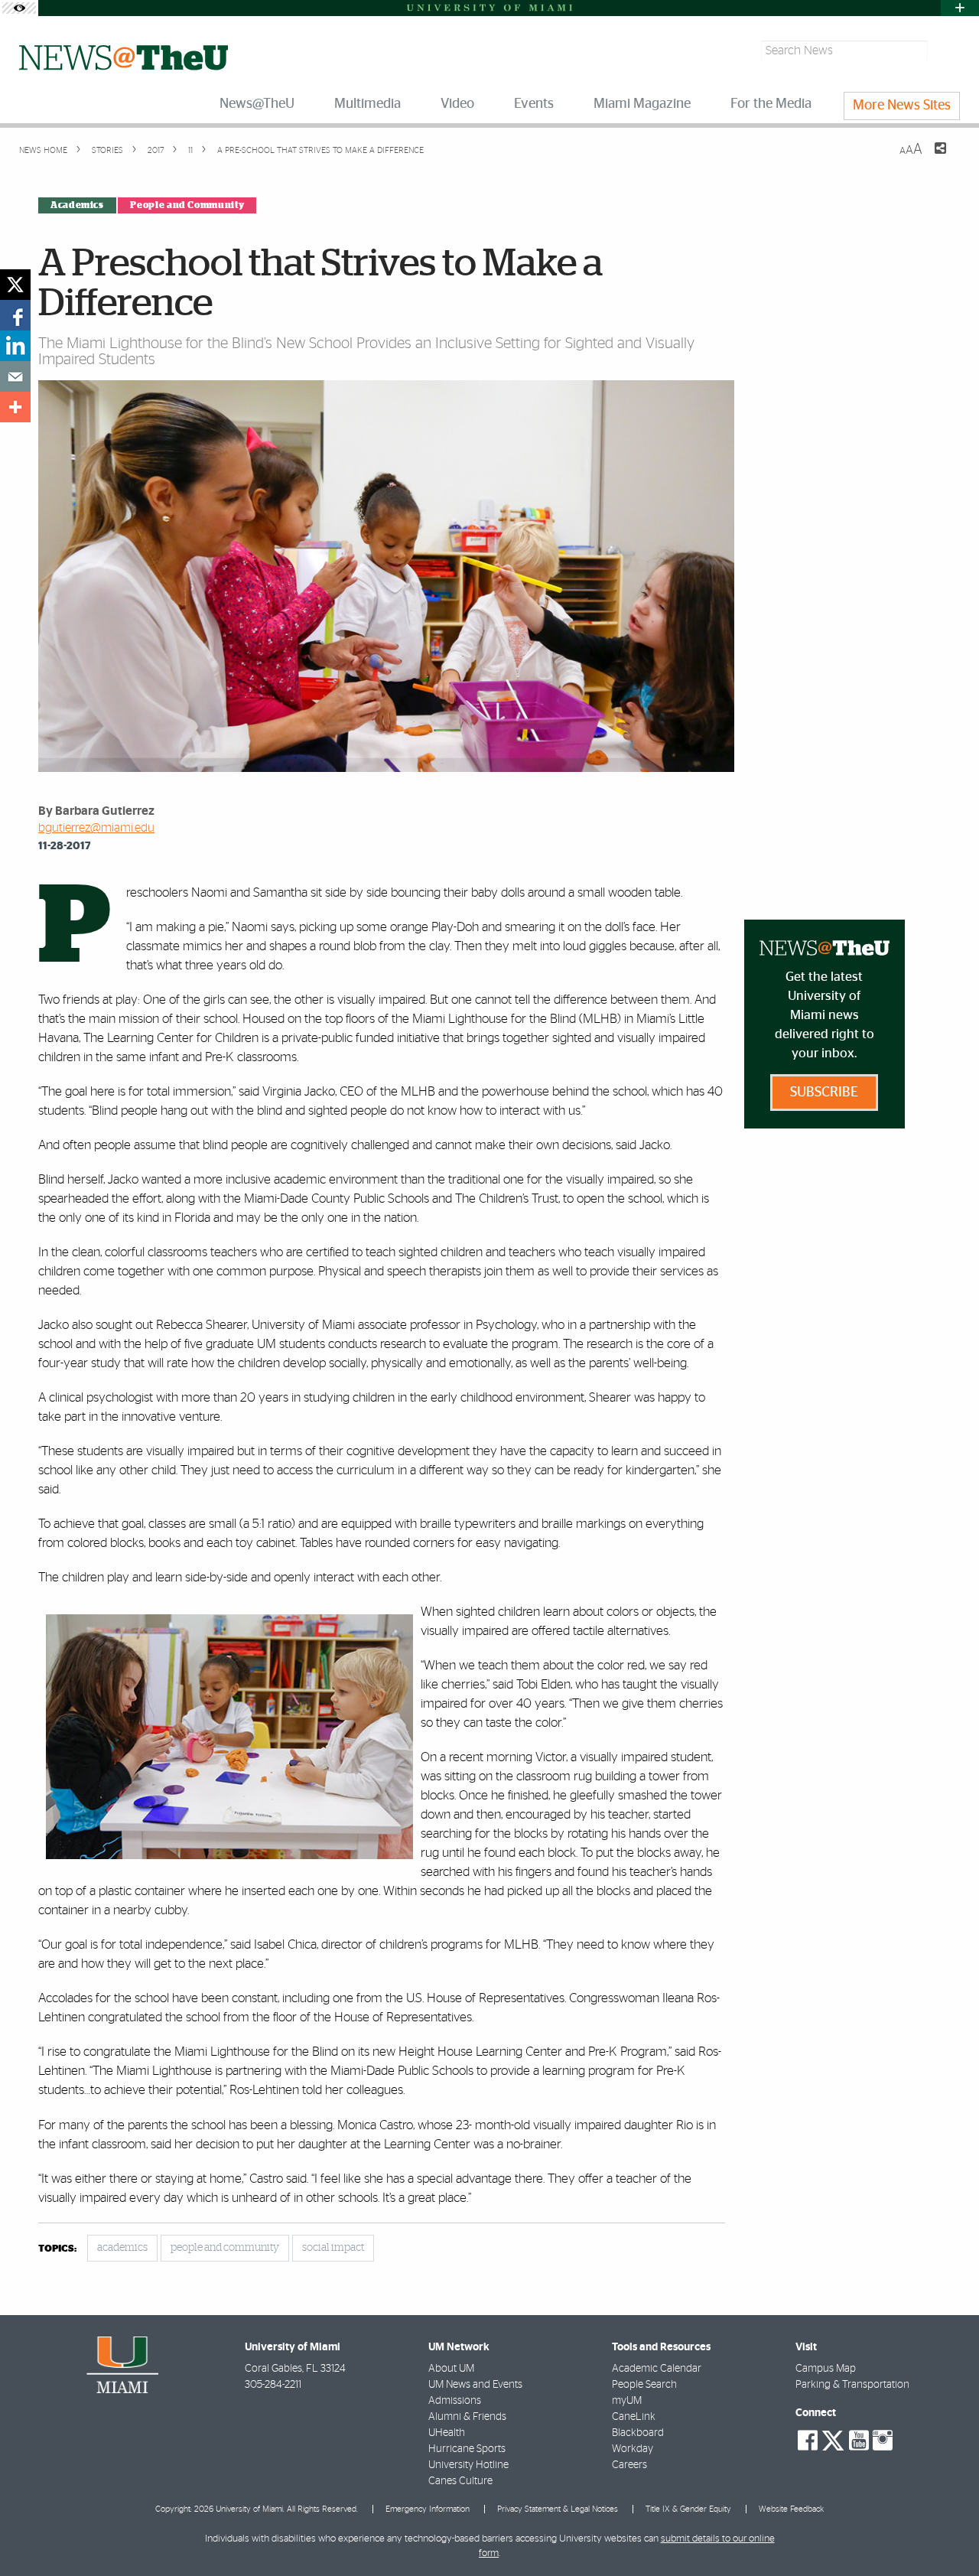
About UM (451, 2369)
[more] (15, 407)
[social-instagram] (883, 2441)
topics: (57, 2249)
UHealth (447, 2433)
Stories (106, 150)
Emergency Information (428, 2509)
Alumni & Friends (467, 2417)
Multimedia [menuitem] (368, 104)
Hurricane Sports (467, 2449)
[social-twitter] (833, 2439)
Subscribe (824, 1093)
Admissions (455, 2401)
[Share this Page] (931, 158)
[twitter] (15, 285)
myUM (627, 2401)
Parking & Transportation (852, 2385)
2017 (154, 150)
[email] (15, 376)
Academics (77, 205)
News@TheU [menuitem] (257, 104)
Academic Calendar (657, 2369)
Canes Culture (460, 2481)
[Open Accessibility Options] (19, 8)
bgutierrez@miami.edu (96, 828)
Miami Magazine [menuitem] (642, 104)
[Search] (946, 51)
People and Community (187, 205)
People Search (644, 2385)
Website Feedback (791, 2509)
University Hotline (468, 2465)
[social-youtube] (859, 2441)
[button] (946, 2534)
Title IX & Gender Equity (688, 2509)
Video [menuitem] (457, 104)
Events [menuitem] (534, 104)
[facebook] (15, 315)
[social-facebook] (808, 2441)
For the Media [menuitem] (771, 104)
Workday (633, 2449)
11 (189, 150)
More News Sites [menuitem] (902, 106)
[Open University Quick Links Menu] (960, 8)
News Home (43, 150)
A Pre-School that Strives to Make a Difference (320, 150)
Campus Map (826, 2369)
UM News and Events (475, 2385)
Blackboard (638, 2433)
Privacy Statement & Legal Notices (558, 2509)
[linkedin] (15, 346)
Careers (629, 2465)
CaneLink (634, 2417)
